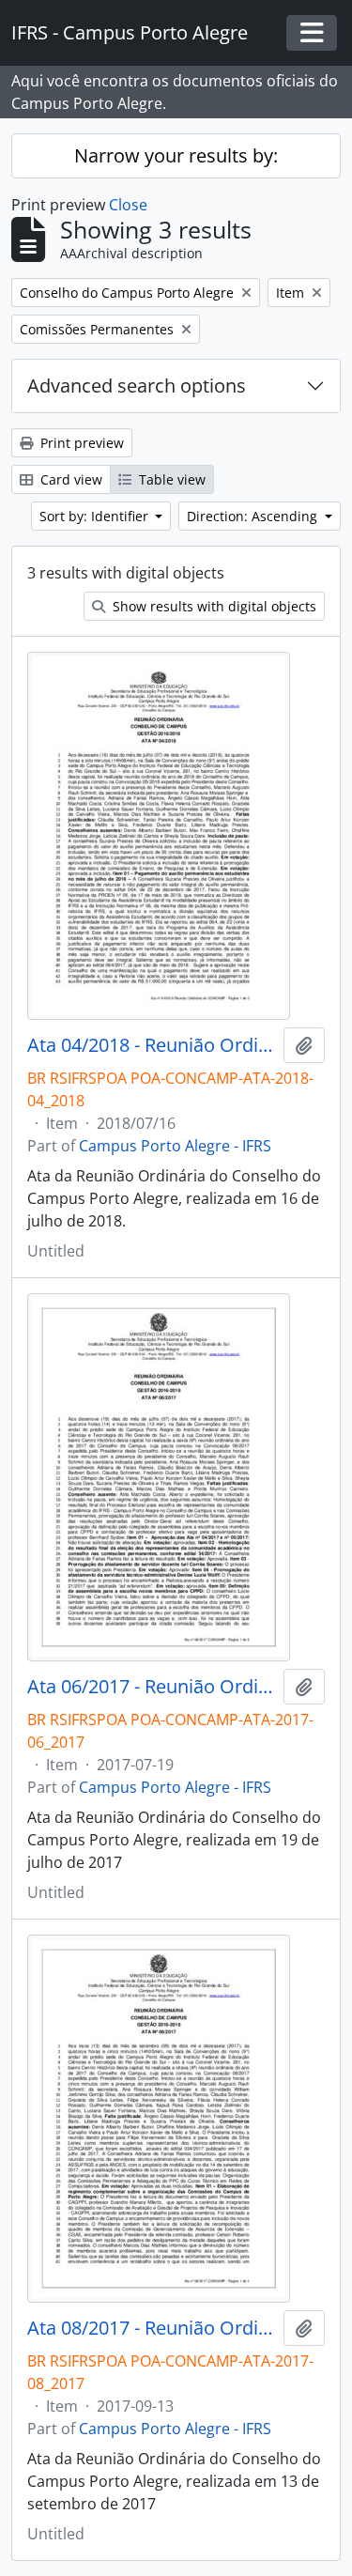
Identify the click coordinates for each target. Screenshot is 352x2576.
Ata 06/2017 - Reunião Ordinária (152, 1687)
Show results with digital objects (213, 606)
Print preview (80, 443)
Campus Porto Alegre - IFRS (175, 1146)
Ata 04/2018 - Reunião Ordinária (152, 1045)
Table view (170, 479)
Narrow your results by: (176, 155)
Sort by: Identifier (96, 516)
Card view (69, 479)
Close (128, 205)
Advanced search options (137, 386)
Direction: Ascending (254, 516)
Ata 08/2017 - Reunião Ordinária (152, 2328)
